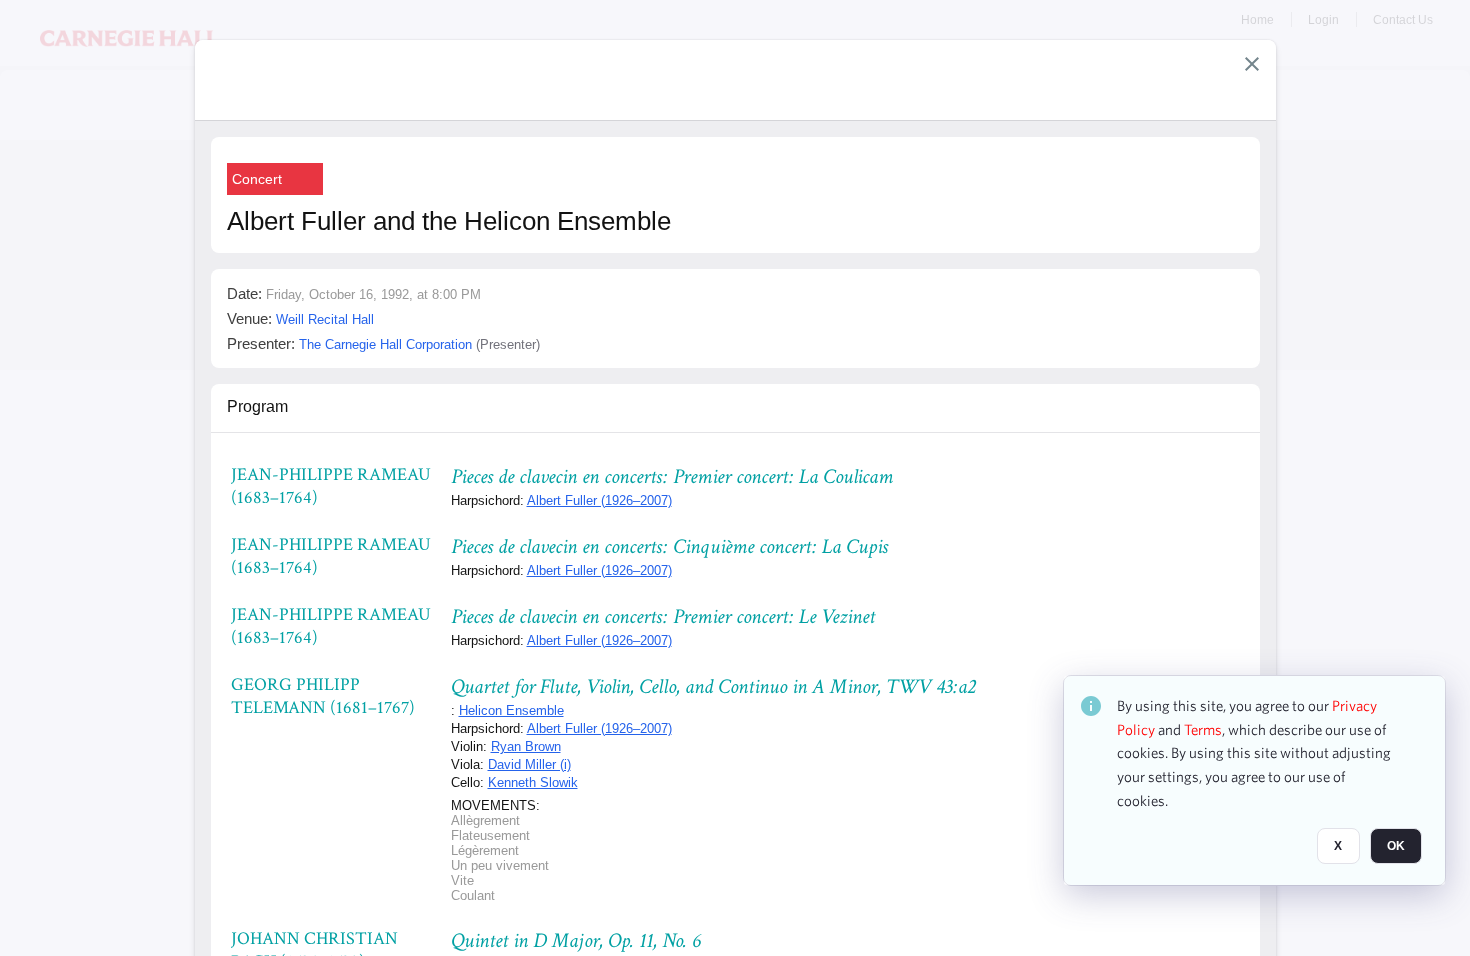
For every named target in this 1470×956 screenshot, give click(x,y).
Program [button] (257, 406)
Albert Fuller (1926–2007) (599, 500)
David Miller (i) (529, 764)
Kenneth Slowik (533, 782)
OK (1396, 847)
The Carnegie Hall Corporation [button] (385, 344)
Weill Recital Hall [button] (325, 319)
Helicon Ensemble (511, 710)
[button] (1252, 64)
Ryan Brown (526, 746)
